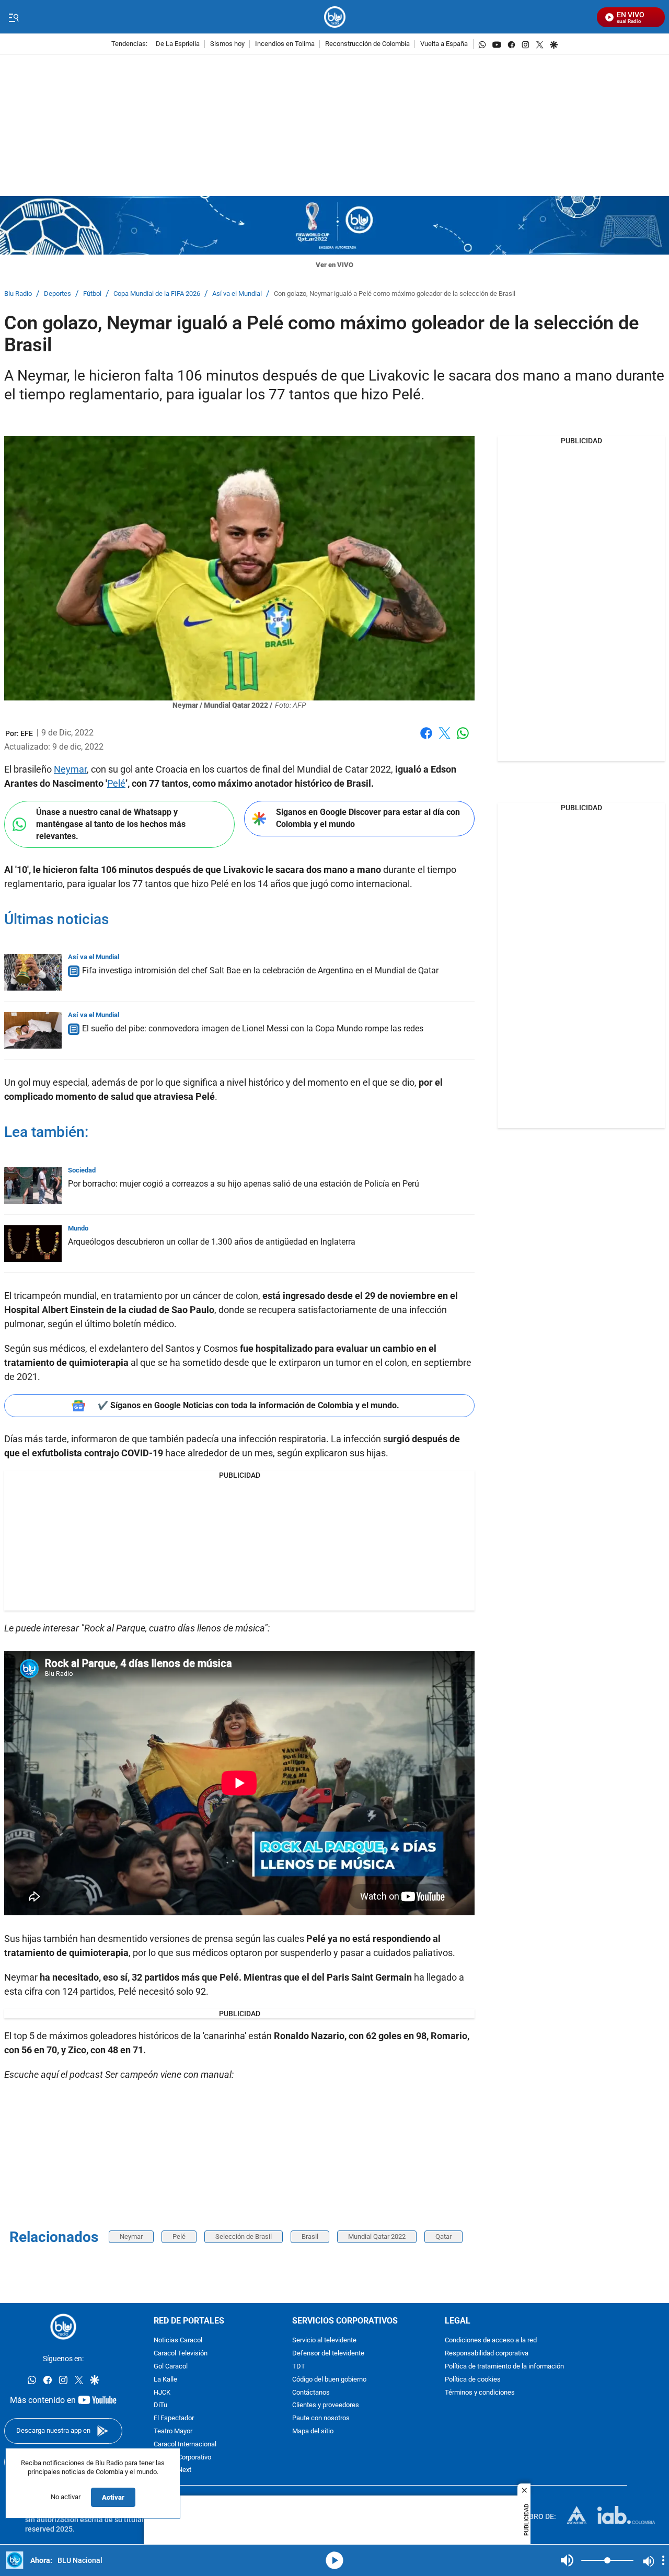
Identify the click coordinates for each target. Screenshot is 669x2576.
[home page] (335, 17)
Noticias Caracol (178, 2341)
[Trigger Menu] (13, 17)
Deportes (57, 294)
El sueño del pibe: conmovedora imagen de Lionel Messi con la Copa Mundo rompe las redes (253, 1028)
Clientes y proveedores (326, 2406)
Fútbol (92, 294)
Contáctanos (311, 2393)
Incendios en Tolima (285, 44)
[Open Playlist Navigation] (663, 2560)
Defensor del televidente (328, 2354)
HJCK (162, 2393)
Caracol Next (172, 2471)
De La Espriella (178, 44)
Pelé (116, 783)
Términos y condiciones (480, 2393)
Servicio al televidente (324, 2341)
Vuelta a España (444, 44)
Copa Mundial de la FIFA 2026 (157, 294)
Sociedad (82, 1170)
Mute (567, 2560)
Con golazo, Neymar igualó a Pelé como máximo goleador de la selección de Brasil (395, 294)
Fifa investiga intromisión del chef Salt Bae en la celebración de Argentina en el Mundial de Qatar (260, 970)
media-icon (334, 2560)
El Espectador (174, 2419)
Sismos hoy (227, 44)
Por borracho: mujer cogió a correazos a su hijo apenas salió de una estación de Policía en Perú (244, 1184)
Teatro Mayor (173, 2431)
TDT (299, 2367)
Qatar (443, 2236)
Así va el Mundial (237, 294)
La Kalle (165, 2380)
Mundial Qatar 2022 (377, 2236)
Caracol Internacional (185, 2445)
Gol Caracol (171, 2367)
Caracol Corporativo (182, 2458)
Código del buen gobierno (329, 2380)
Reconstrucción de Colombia (367, 44)
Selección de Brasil (244, 2236)
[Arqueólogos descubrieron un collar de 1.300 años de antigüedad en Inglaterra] (33, 1244)
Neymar (70, 769)
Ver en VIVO (334, 265)
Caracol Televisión (181, 2354)
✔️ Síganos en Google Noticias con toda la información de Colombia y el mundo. (249, 1405)
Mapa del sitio (313, 2431)
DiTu (160, 2406)
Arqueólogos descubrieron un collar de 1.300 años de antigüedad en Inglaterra (212, 1242)
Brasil (310, 2236)
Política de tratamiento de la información (504, 2367)
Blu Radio (18, 294)
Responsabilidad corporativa (487, 2354)
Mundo (78, 1228)
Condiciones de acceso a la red (491, 2341)
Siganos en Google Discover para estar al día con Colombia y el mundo (368, 818)
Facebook (426, 739)
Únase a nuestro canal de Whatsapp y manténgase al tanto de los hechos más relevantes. (111, 824)
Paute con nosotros (321, 2419)
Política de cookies (473, 2380)
